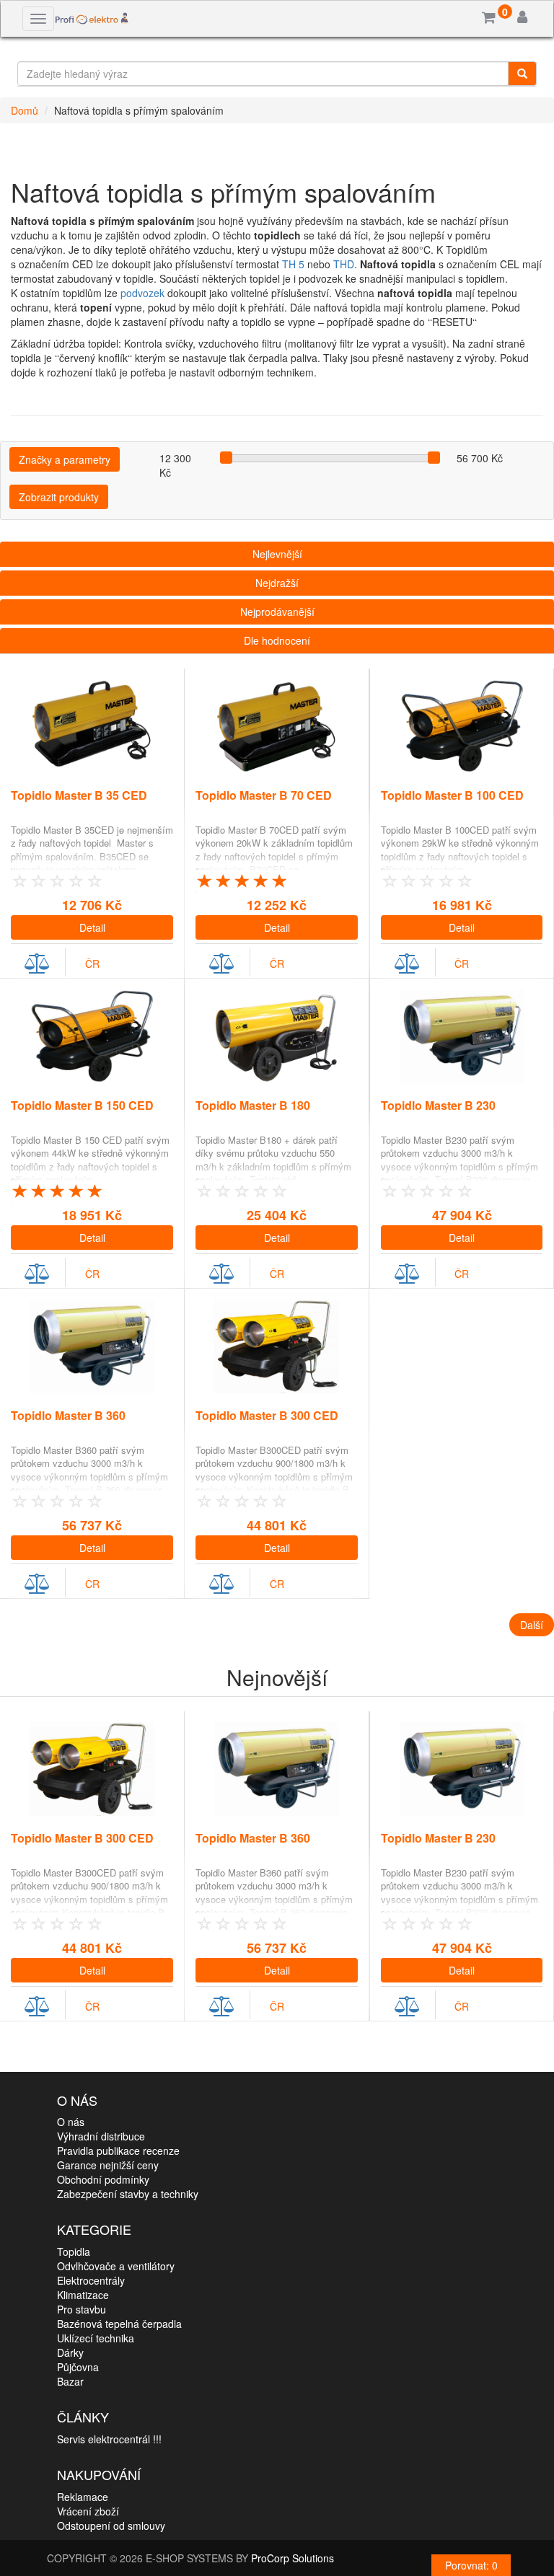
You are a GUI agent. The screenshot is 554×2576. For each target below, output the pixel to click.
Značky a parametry (65, 459)
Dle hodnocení (277, 640)
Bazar (70, 2381)
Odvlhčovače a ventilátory (116, 2266)
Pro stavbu (82, 2309)
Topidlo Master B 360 (68, 1415)
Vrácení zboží (88, 2511)
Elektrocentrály (91, 2280)
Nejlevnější (277, 554)
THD (344, 264)
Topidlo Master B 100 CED (452, 795)
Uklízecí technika (96, 2338)
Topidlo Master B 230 (438, 1105)
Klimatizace (83, 2295)
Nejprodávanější (277, 612)
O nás (71, 2122)
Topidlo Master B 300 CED (267, 1415)
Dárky (70, 2352)
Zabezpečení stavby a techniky (128, 2194)
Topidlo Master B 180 (253, 1105)
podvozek (144, 293)
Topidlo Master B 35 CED (79, 795)
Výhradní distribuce (101, 2136)
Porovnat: (471, 2565)
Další (532, 1625)
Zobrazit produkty (59, 497)
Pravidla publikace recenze (118, 2151)
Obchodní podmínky (103, 2179)
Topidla (74, 2251)
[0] (489, 18)
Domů (25, 110)
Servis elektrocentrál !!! (109, 2439)
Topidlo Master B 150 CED (82, 1105)
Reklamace (83, 2497)
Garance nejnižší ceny (108, 2165)
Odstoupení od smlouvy (111, 2526)
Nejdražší (277, 583)
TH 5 (295, 264)
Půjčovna (78, 2367)
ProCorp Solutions (293, 2558)
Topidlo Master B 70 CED (264, 795)
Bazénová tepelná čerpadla (119, 2324)
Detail (92, 927)
